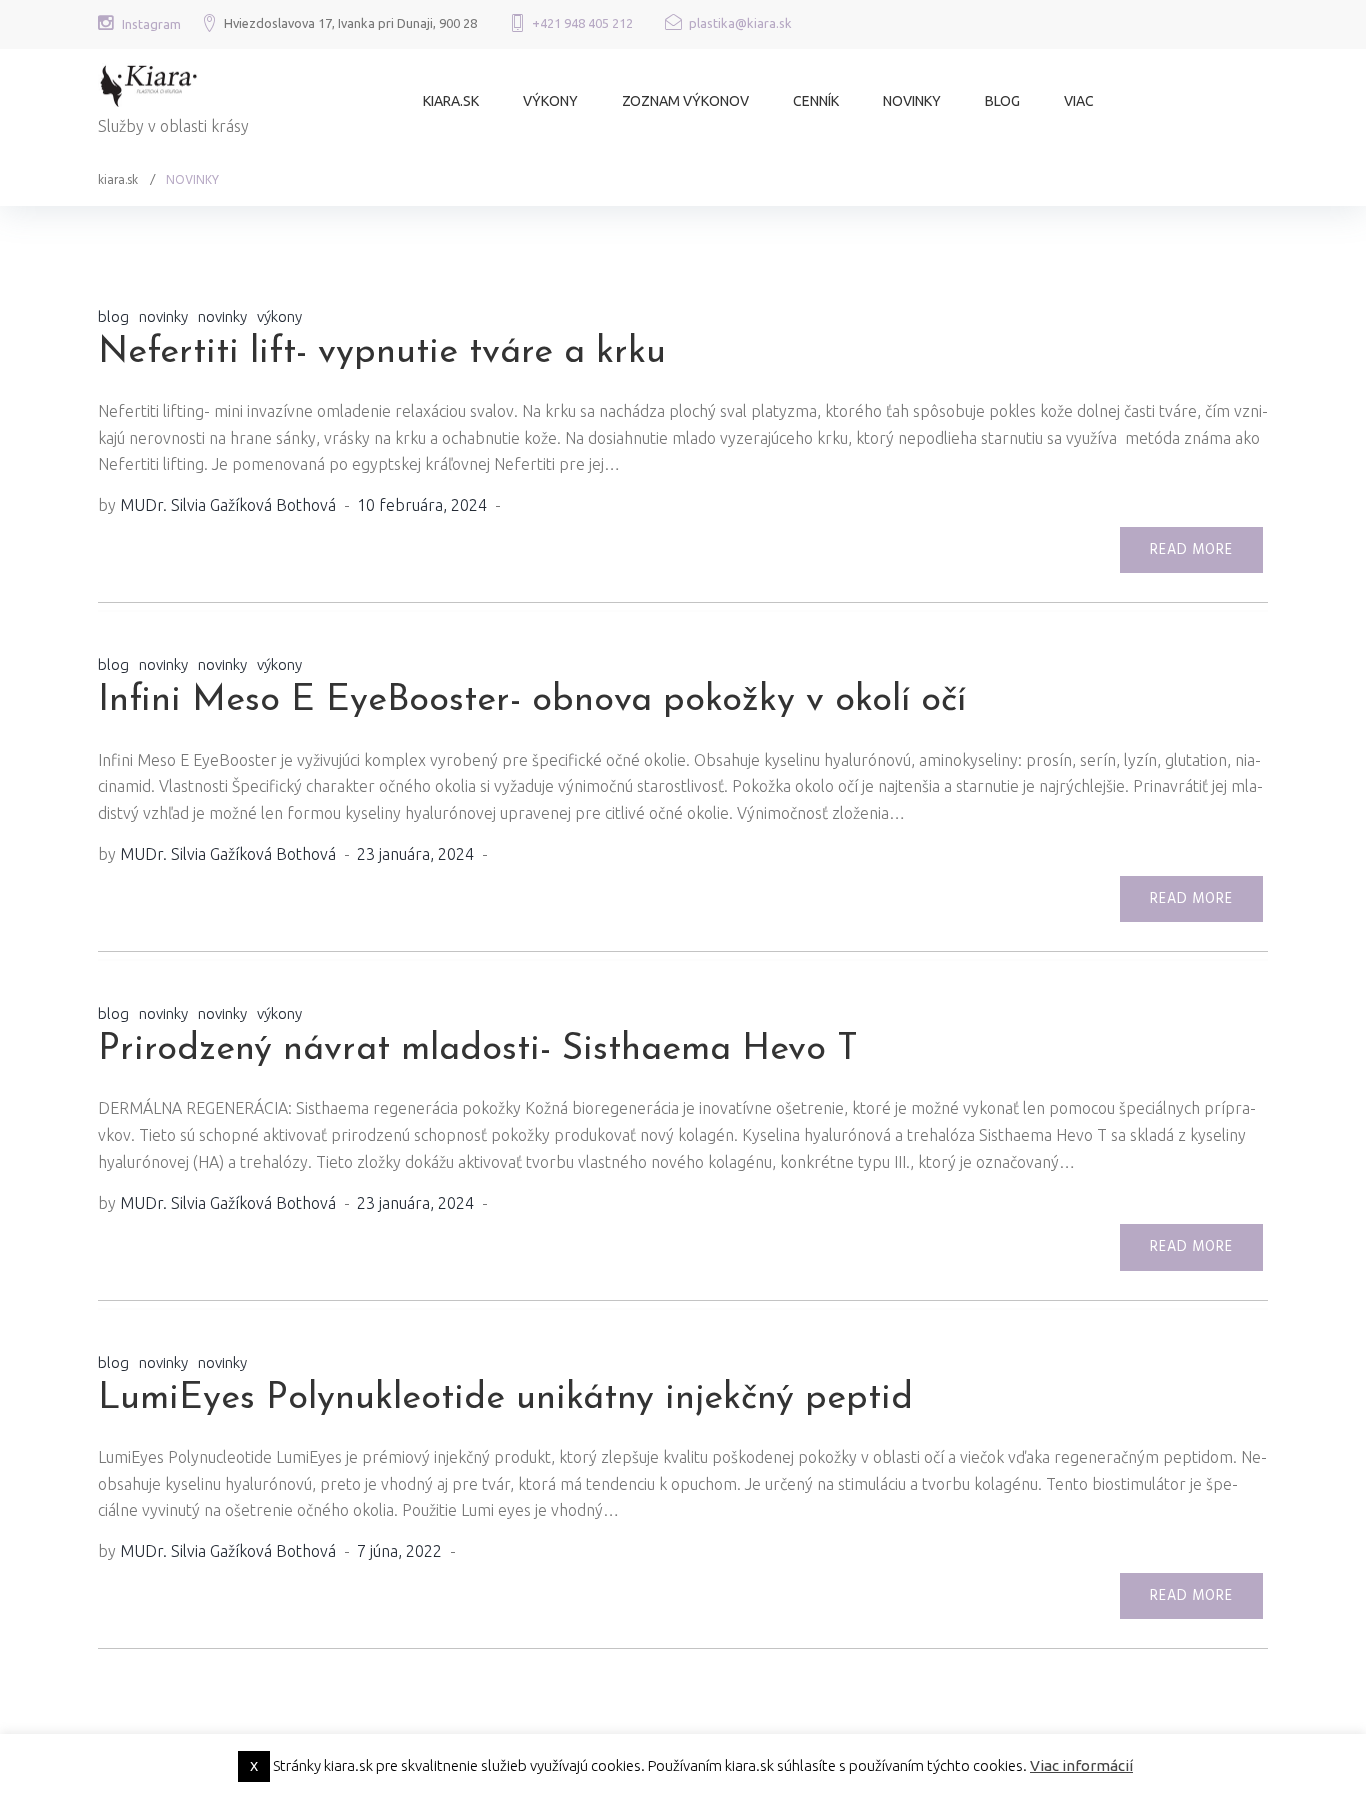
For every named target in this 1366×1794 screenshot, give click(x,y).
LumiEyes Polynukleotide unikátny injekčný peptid (505, 1399)
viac (1079, 101)
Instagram (151, 24)
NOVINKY (912, 101)
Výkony (550, 101)
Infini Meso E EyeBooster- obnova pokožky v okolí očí (532, 701)
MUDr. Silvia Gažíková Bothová (228, 505)
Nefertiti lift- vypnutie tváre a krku (382, 353)
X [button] (254, 1766)
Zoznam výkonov (685, 101)
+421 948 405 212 (582, 23)
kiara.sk (451, 101)
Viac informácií (1081, 1765)
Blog (1002, 101)
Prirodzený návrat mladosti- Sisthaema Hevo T (478, 1050)
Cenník (816, 101)
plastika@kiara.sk (740, 23)
